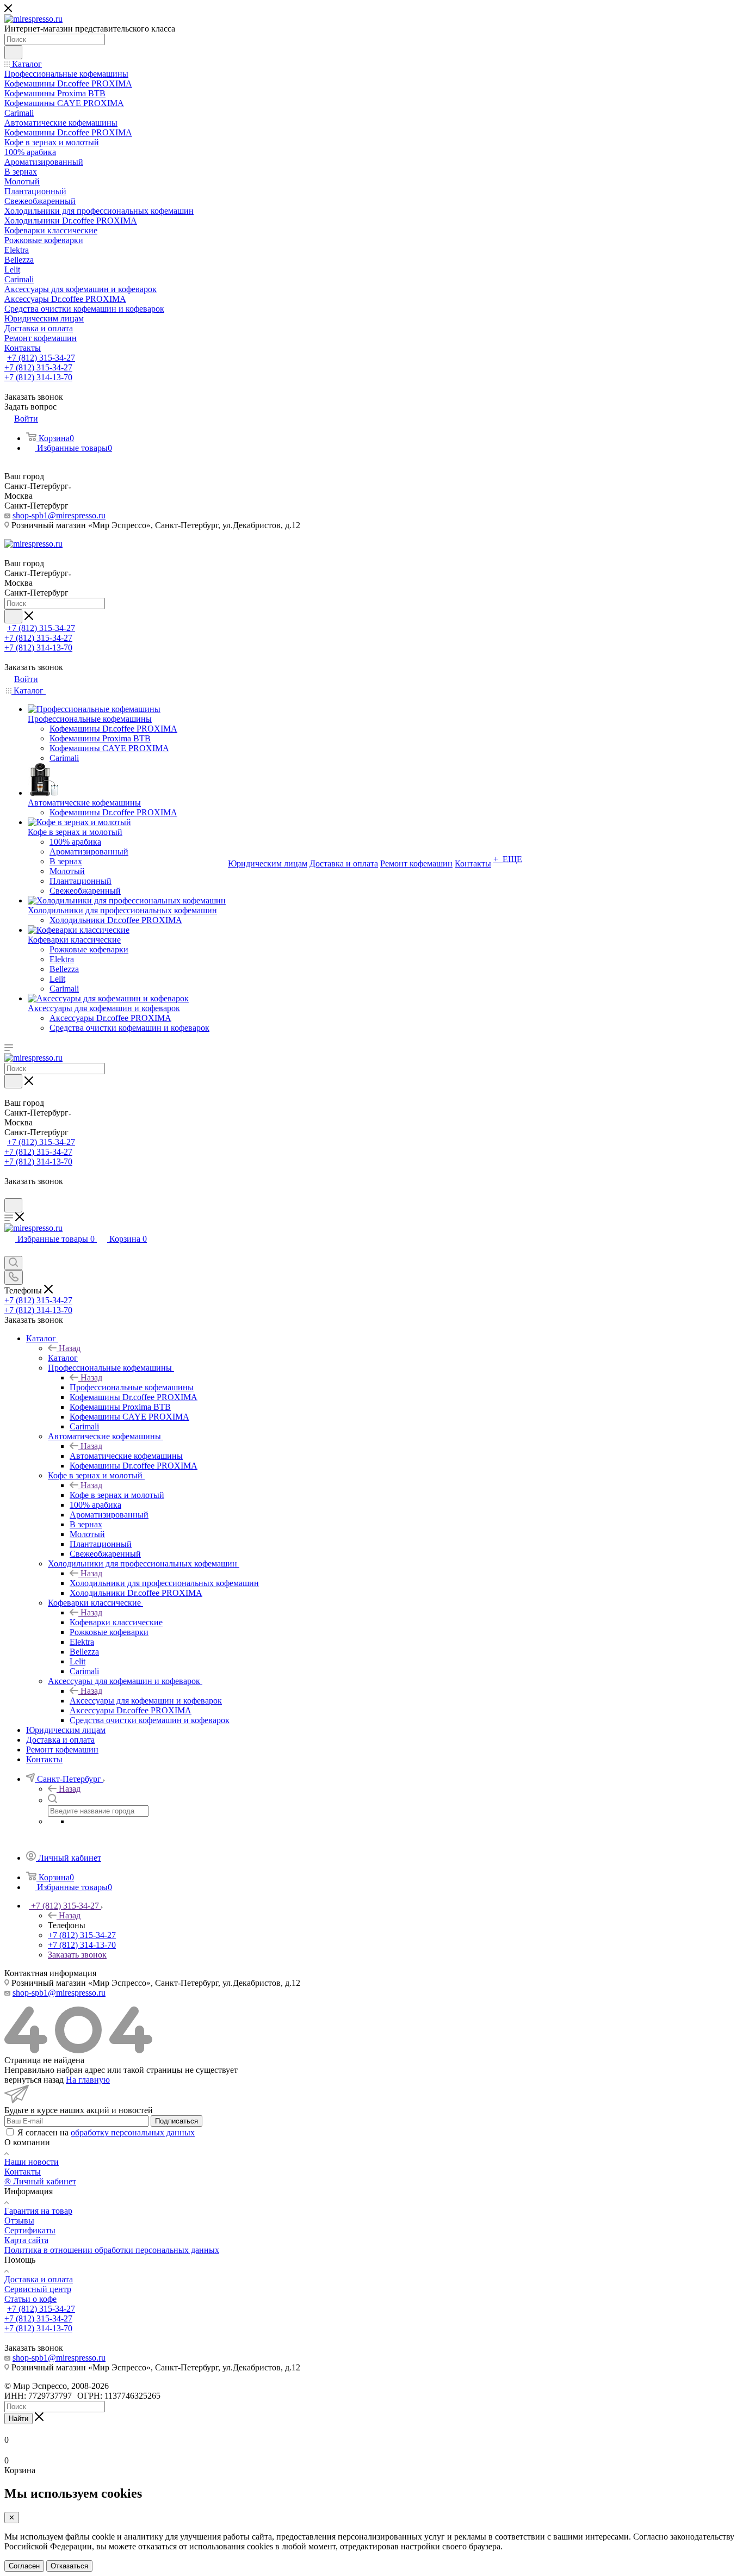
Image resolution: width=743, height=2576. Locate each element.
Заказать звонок (77, 1955)
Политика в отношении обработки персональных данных (112, 2250)
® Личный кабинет (40, 2181)
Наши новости (32, 2162)
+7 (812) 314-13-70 (38, 377)
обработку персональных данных (133, 2132)
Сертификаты (30, 2230)
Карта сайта (26, 2240)
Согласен (24, 2566)
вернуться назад (34, 2080)
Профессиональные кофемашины (132, 1387)
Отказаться (69, 2566)
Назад (70, 1348)
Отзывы (19, 2221)
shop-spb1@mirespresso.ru (59, 515)
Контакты (23, 2172)
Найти (18, 2419)
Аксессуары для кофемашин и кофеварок (146, 1701)
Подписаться (177, 2121)
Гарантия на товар (38, 2211)
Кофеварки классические (116, 1622)
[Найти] (13, 52)
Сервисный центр (38, 2289)
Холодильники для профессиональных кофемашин (164, 1583)
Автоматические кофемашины (126, 1456)
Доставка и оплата (39, 2279)
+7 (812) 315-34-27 (41, 358)
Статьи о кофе (30, 2299)
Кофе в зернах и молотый (117, 1495)
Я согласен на (106, 2132)
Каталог (63, 1358)
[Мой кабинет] (9, 1193)
